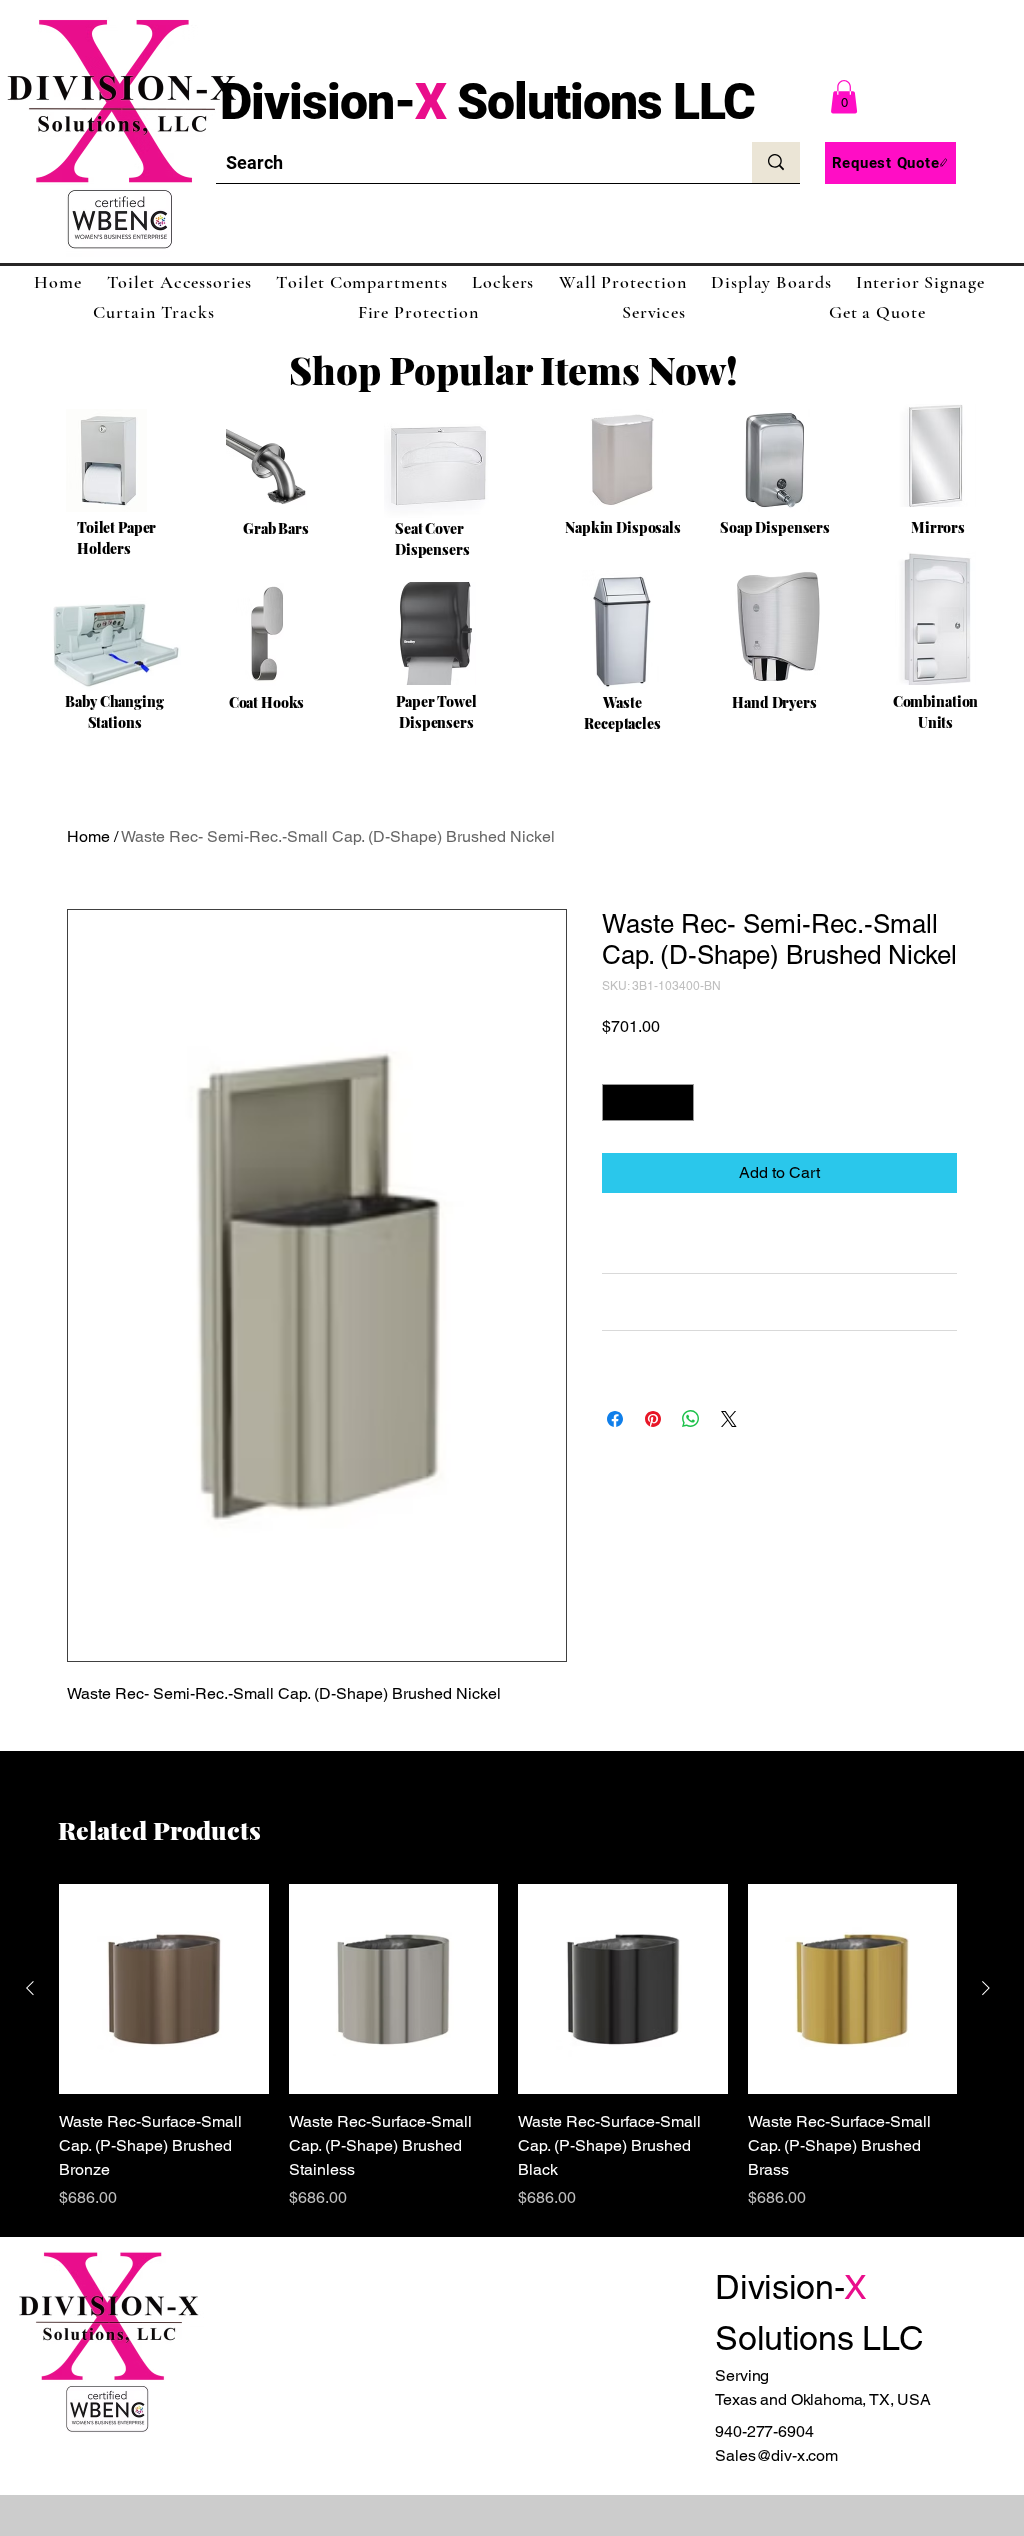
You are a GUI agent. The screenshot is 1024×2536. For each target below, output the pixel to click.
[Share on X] (729, 1419)
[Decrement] (617, 1102)
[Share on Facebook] (615, 1419)
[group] (508, 2047)
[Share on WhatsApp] (691, 1419)
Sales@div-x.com (776, 2455)
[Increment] (678, 1102)
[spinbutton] (648, 1102)
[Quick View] (164, 1989)
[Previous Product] (30, 1988)
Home (88, 836)
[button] (844, 96)
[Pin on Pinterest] (653, 1419)
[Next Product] (986, 1988)
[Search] (776, 162)
